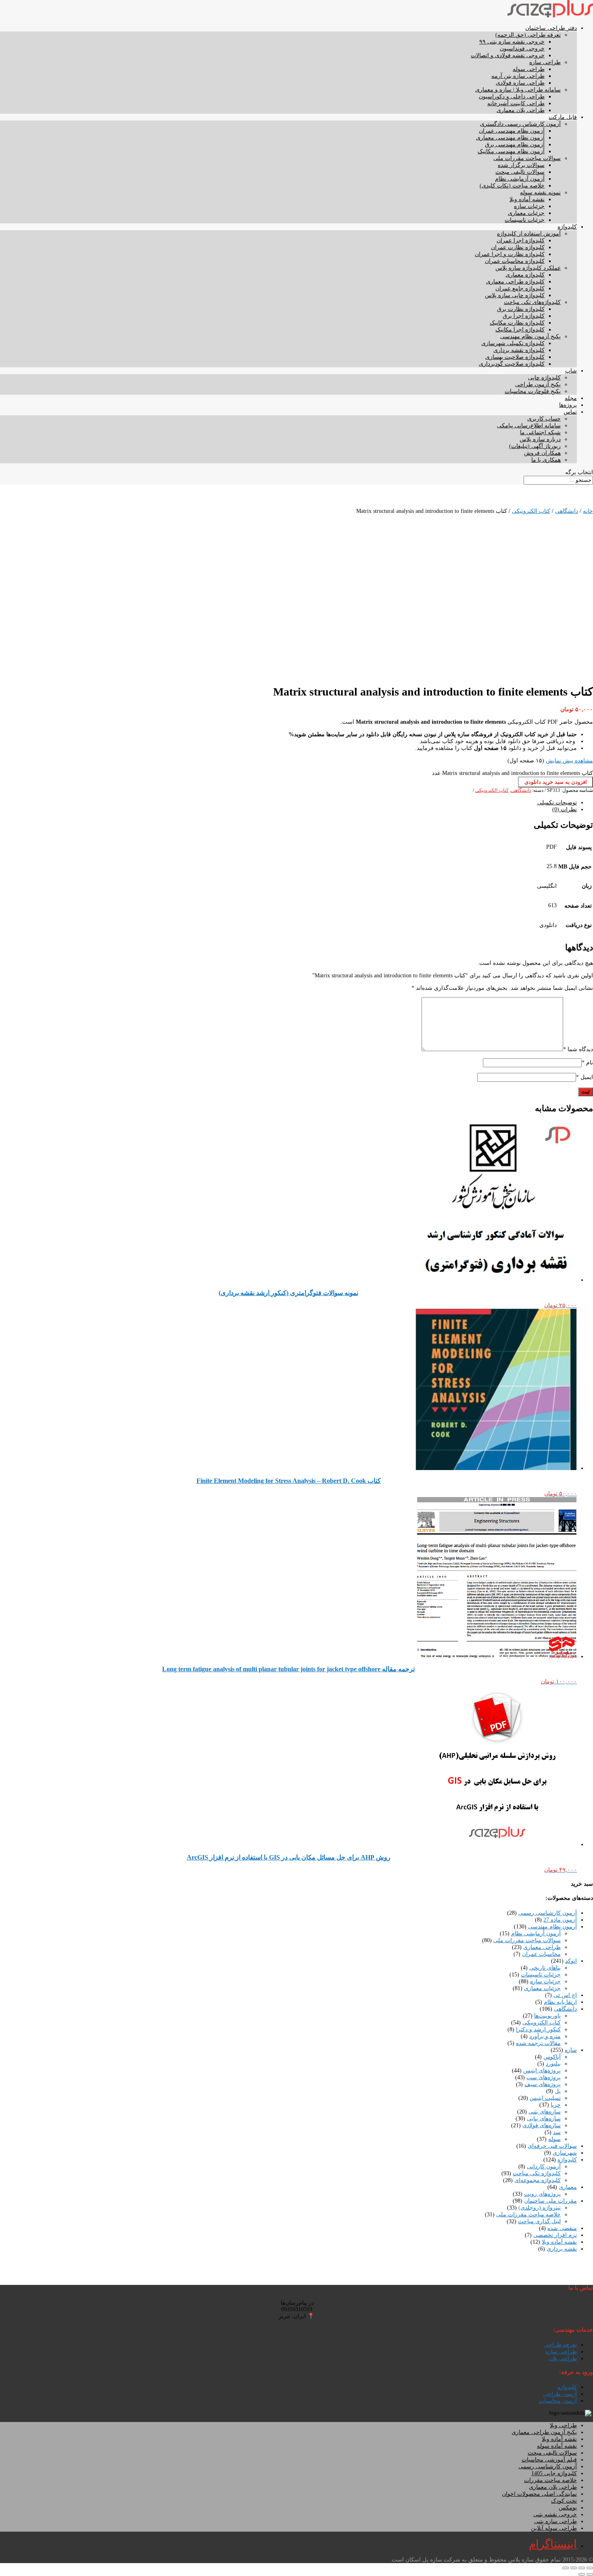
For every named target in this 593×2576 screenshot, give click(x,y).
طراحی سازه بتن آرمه (518, 76)
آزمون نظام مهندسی (552, 1927)
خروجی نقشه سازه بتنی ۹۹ (512, 42)
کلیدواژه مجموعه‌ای (538, 2180)
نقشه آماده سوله (557, 2446)
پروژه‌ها (568, 405)
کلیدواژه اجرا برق (524, 316)
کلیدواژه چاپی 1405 (554, 2473)
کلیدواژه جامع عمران (520, 288)
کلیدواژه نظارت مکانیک (517, 323)
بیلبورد (553, 2064)
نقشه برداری (562, 2249)
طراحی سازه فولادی (520, 83)
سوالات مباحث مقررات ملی (527, 158)
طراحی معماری (542, 1947)
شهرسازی (565, 2153)
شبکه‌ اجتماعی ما (540, 432)
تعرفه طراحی (560, 2345)
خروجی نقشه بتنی (555, 2515)
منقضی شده (562, 2228)
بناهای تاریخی (545, 1968)
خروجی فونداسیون (522, 49)
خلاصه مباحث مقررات (550, 2480)
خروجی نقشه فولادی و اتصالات (508, 55)
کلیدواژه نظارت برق (521, 309)
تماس (570, 412)
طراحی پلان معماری (521, 110)
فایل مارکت (563, 117)
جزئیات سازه (529, 206)
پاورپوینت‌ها (547, 2016)
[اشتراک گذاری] (574, 2568)
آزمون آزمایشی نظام (520, 179)
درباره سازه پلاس (540, 439)
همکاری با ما (546, 460)
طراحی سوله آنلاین (554, 2528)
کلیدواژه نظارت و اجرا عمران (510, 254)
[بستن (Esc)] (566, 2568)
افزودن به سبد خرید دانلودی (556, 782)
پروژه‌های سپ (544, 2077)
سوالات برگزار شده (521, 165)
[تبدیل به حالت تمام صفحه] (582, 2568)
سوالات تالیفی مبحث (520, 172)
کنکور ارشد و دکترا (538, 2029)
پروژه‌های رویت (542, 2194)
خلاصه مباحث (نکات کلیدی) (512, 186)
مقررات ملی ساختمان (550, 2201)
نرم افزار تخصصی (555, 2235)
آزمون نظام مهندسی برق (515, 145)
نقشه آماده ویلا (527, 199)
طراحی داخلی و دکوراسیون (512, 97)
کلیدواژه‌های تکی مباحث (532, 302)
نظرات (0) (565, 809)
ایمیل (585, 1077)
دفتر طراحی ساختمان (551, 28)
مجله (571, 398)
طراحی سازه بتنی (555, 2521)
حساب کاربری (544, 419)
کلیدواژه (567, 227)
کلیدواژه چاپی (544, 378)
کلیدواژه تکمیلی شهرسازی (513, 343)
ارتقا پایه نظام (560, 2002)
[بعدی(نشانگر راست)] (582, 2574)
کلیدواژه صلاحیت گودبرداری (512, 364)
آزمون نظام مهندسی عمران (512, 131)
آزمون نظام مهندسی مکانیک (511, 151)
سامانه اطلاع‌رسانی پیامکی (529, 426)
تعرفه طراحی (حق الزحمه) (528, 35)
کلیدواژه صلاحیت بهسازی (515, 357)
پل (558, 2091)
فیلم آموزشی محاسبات (549, 2460)
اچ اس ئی (565, 1995)
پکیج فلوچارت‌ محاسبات (533, 391)
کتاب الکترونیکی (531, 511)
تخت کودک (564, 2501)
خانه (588, 511)
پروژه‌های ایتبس (542, 2071)
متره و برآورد (545, 2036)
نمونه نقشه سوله (540, 193)
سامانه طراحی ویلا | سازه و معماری (518, 90)
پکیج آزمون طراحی (538, 384)
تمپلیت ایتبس (545, 2098)
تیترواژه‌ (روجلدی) (540, 2208)
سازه (571, 2050)
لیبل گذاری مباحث (539, 2221)
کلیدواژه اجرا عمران (521, 241)
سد (557, 2132)
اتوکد (571, 1961)
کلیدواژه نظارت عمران (518, 247)
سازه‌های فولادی (542, 2125)
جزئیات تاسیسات (525, 220)
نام (587, 1063)
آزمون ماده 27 (560, 1920)
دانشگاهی (567, 511)
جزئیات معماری (526, 213)
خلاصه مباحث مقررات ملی (528, 2215)
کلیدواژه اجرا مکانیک (520, 330)
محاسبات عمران (541, 1954)
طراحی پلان (563, 2358)
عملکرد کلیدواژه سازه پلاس (528, 268)
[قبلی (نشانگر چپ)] (590, 2574)
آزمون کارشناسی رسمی (548, 1913)
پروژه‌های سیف (543, 2084)
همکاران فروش (542, 453)
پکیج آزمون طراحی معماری (544, 2432)
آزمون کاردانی (544, 2167)
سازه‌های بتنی (545, 2112)
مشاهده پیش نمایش (569, 761)
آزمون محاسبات (558, 2401)
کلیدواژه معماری (525, 275)
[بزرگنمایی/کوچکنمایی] (590, 2568)
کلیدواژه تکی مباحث (537, 2173)
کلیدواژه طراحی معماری (515, 282)
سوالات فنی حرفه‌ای (552, 2146)
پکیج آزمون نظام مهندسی (530, 336)
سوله (554, 2139)
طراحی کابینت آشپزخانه (516, 103)
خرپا (556, 2105)
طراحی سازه (545, 62)
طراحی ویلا (563, 2425)
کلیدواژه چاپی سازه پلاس (515, 295)
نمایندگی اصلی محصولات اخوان (539, 2494)
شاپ (571, 371)
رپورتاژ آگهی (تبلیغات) (535, 446)
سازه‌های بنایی (544, 2119)
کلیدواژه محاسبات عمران (515, 261)
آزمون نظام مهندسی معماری (510, 138)
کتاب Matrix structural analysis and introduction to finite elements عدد (513, 773)
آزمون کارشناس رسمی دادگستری (520, 124)
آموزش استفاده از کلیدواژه (529, 234)
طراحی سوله (529, 69)
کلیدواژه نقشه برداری (519, 350)
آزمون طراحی (560, 2394)
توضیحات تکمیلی (557, 803)
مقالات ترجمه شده (538, 2043)
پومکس (568, 2508)
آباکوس (552, 2057)
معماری (568, 2187)
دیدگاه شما (578, 1049)
